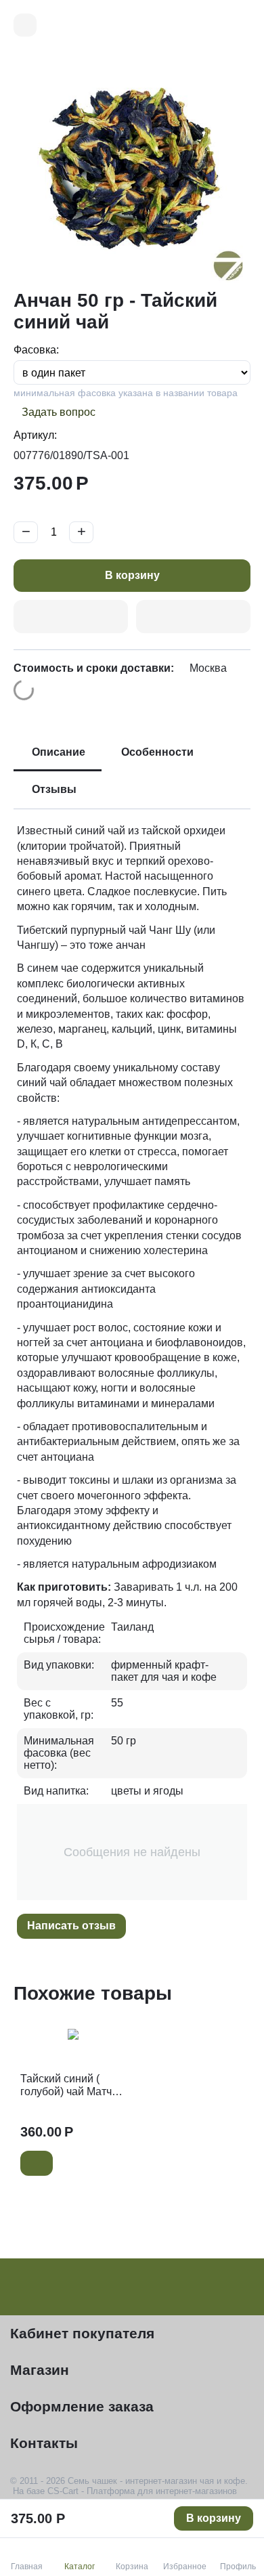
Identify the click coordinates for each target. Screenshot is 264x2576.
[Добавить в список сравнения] (193, 617)
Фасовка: (36, 350)
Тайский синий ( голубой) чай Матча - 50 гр (72, 2085)
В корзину (132, 575)
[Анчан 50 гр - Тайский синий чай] (132, 170)
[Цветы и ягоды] (25, 25)
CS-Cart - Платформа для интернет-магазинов (142, 2491)
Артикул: (35, 435)
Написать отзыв (71, 1926)
